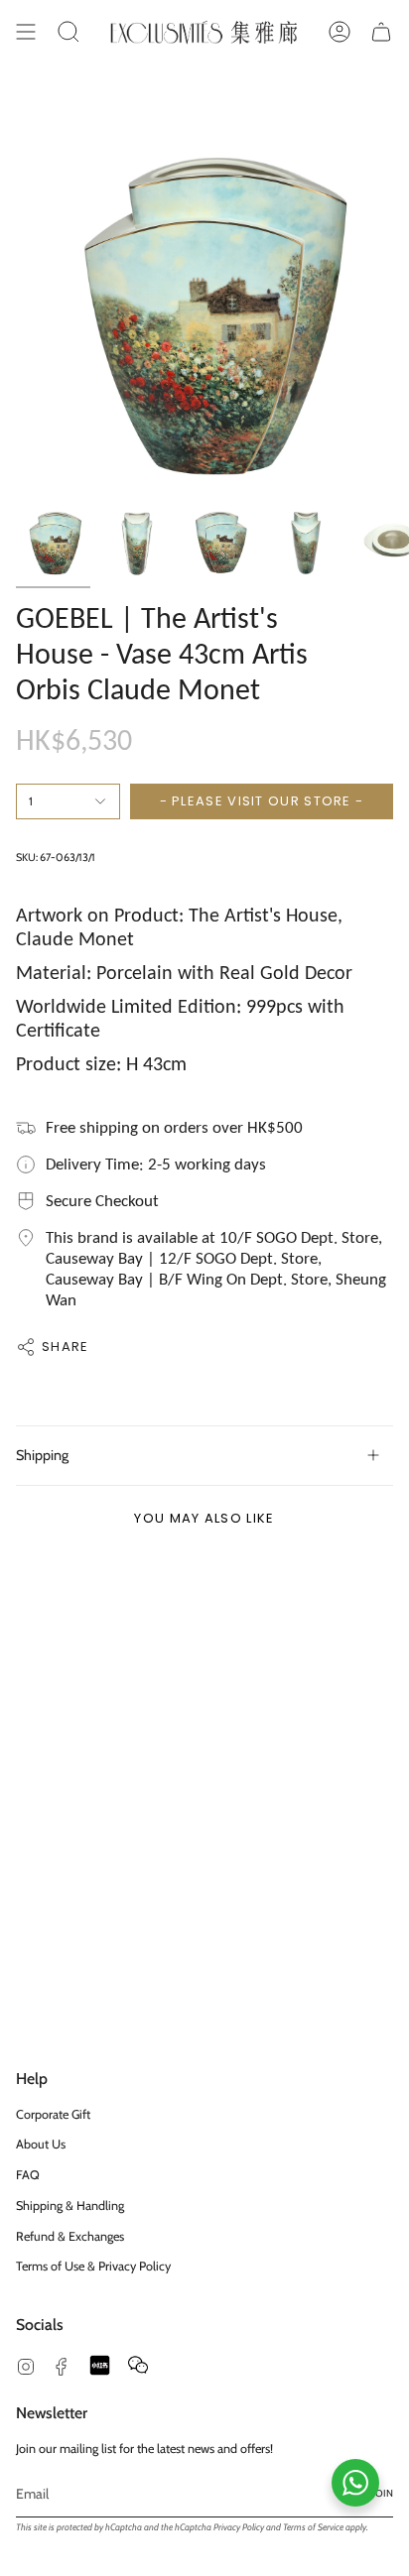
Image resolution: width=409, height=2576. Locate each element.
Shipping (42, 1455)
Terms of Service (313, 2527)
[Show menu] (26, 32)
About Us (41, 2144)
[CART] (381, 32)
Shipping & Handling (70, 2206)
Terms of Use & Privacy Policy (93, 2266)
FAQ (28, 2175)
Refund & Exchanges (70, 2236)
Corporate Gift (53, 2114)
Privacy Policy (239, 2527)
